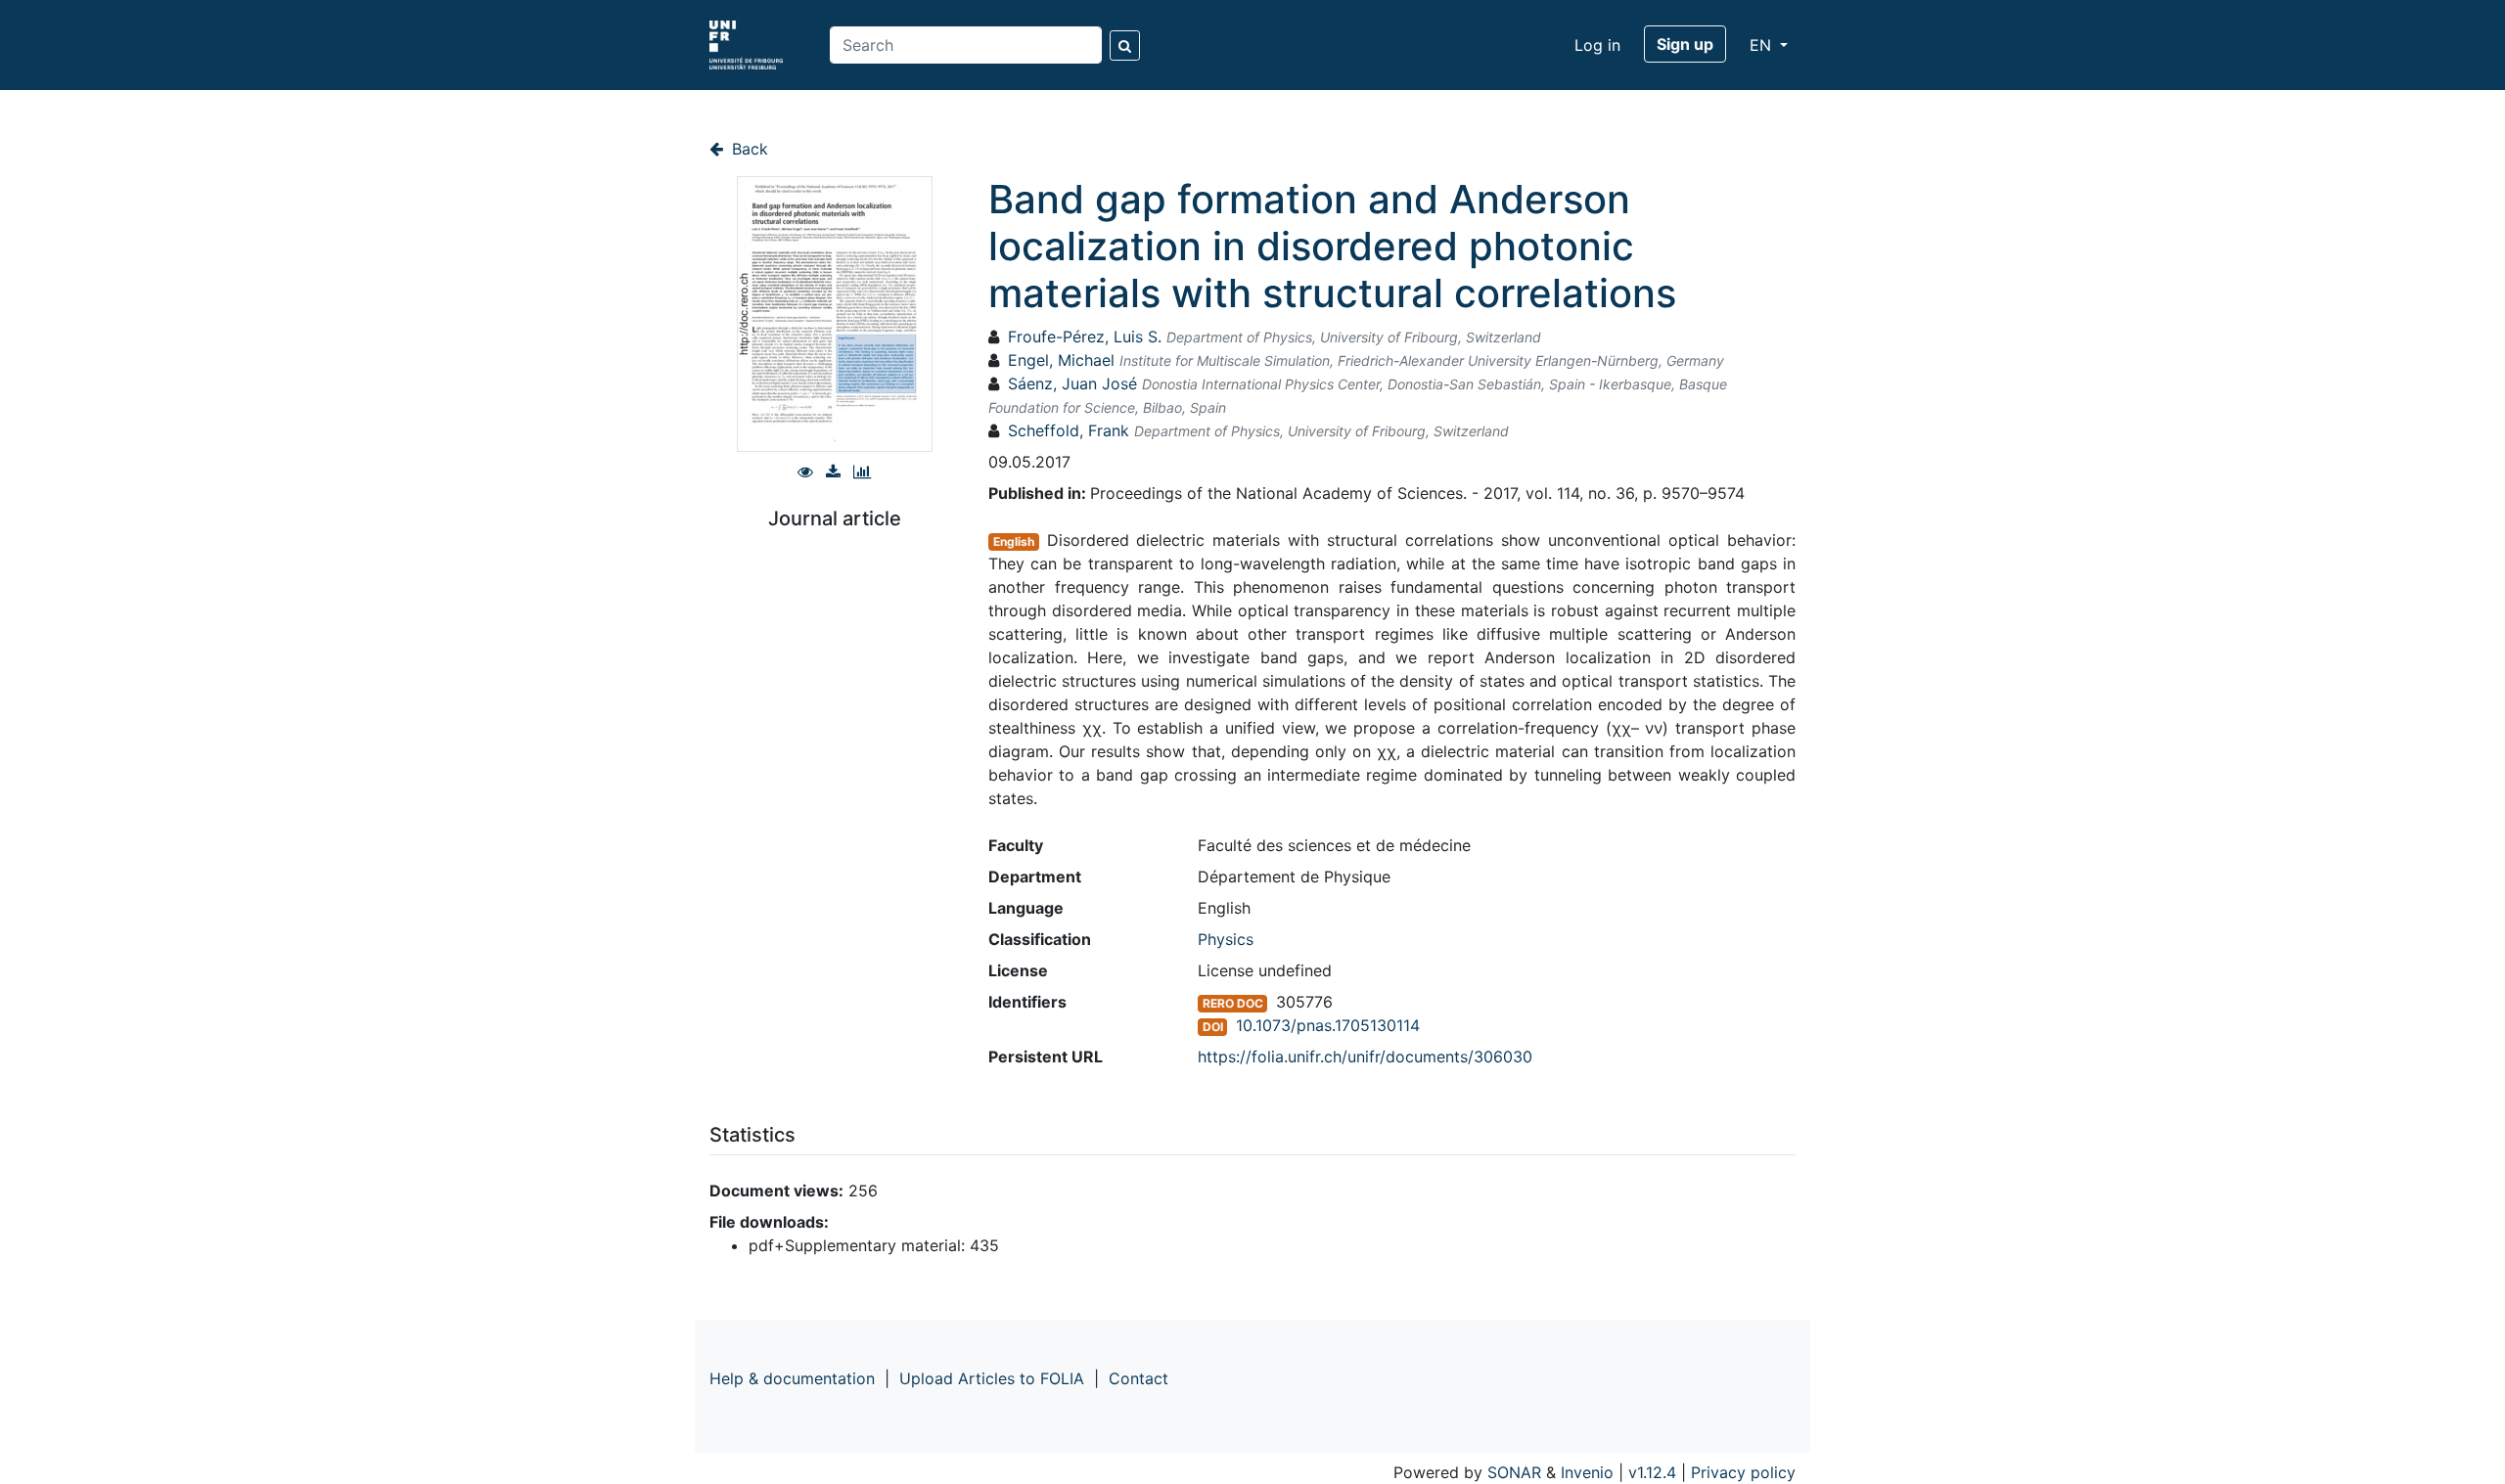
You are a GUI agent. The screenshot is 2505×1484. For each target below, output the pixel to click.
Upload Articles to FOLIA (992, 1378)
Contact (1139, 1378)
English (1014, 541)
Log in (1597, 45)
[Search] (1125, 45)
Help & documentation (792, 1378)
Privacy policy (1743, 1472)
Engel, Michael (1061, 360)
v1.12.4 (1652, 1472)
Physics (1226, 939)
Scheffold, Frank (1069, 430)
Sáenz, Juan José (1072, 383)
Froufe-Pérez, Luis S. (1085, 337)
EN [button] (1763, 45)
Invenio (1587, 1472)
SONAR (1514, 1472)
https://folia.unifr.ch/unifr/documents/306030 (1365, 1057)
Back (748, 149)
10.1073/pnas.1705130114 (1328, 1025)
